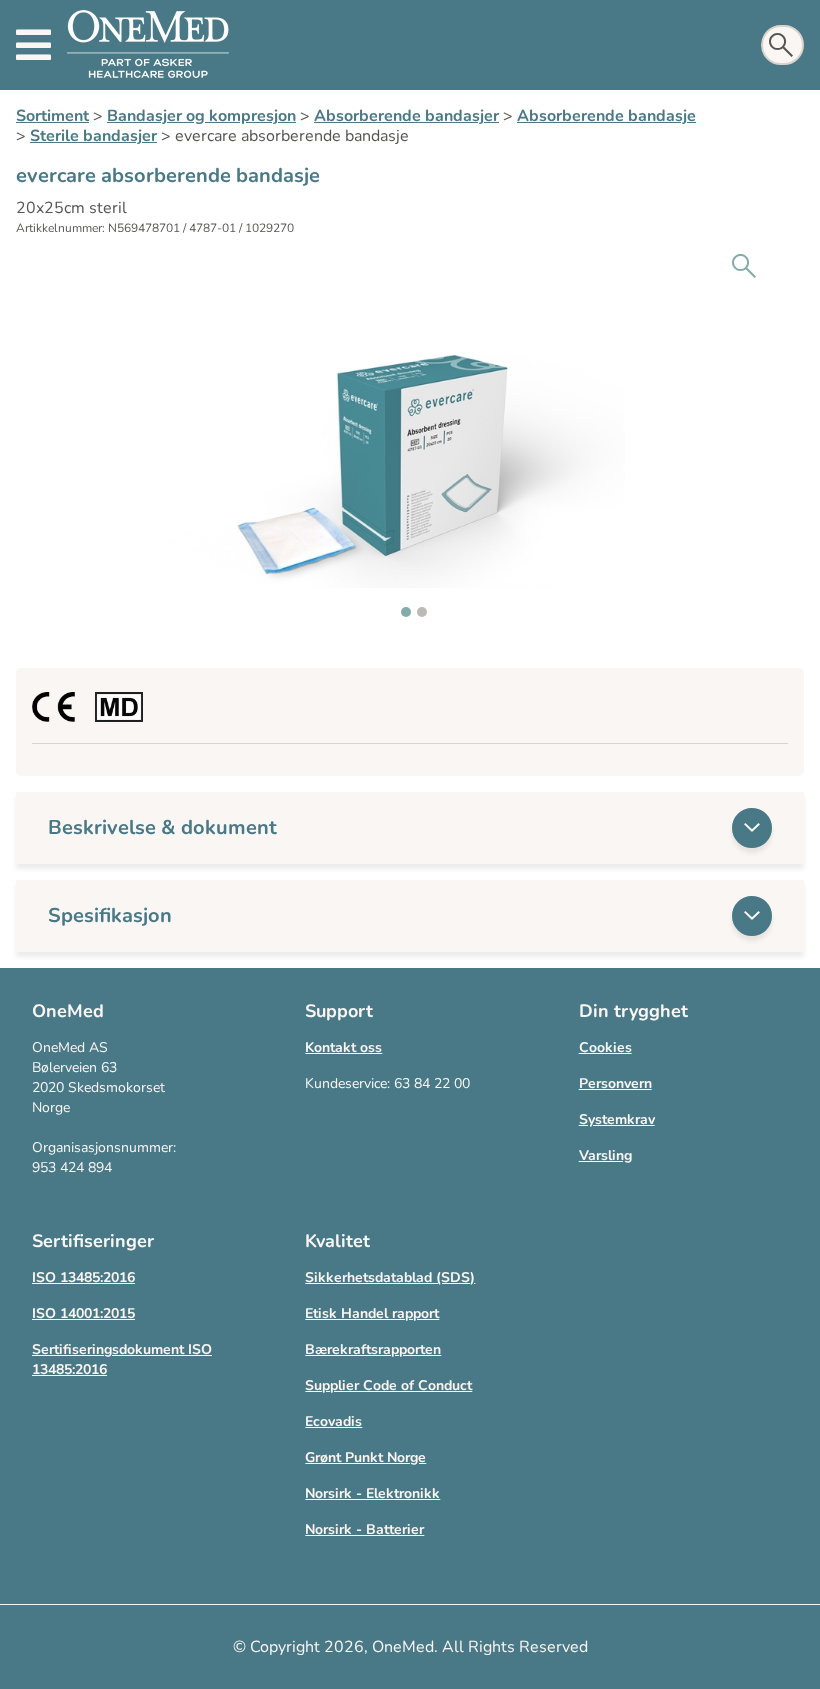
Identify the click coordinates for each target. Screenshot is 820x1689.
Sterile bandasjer (93, 136)
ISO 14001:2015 (83, 1313)
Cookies (605, 1047)
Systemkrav (617, 1119)
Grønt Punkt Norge (365, 1457)
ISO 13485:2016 (83, 1277)
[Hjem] (148, 45)
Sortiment (52, 116)
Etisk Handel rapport (372, 1313)
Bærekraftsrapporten (373, 1349)
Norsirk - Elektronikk (372, 1493)
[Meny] (33, 45)
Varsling (605, 1155)
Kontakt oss (343, 1047)
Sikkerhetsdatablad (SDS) (390, 1277)
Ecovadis (333, 1421)
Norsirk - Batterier (364, 1529)
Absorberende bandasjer (406, 116)
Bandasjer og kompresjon (201, 116)
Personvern (615, 1083)
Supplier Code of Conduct (388, 1385)
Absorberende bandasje (606, 116)
